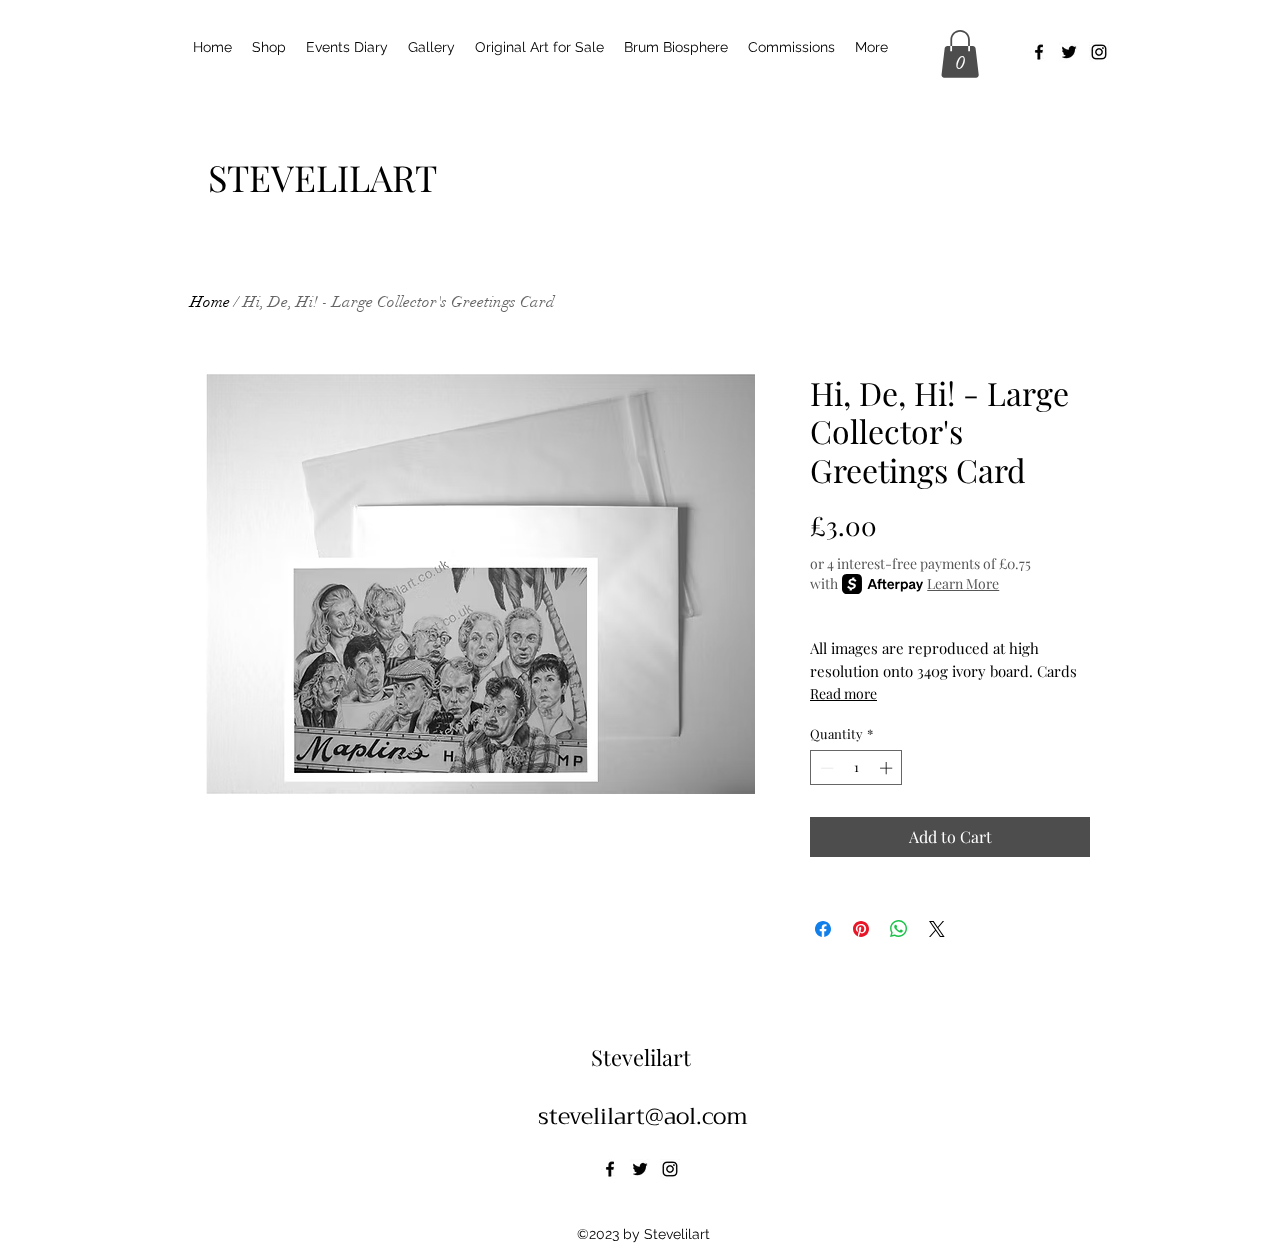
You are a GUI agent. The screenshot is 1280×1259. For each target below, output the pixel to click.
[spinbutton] (856, 768)
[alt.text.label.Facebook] (1039, 52)
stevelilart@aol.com (643, 1116)
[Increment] (888, 768)
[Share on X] (937, 929)
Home (210, 302)
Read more (843, 693)
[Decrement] (825, 768)
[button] (960, 54)
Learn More (963, 583)
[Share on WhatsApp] (899, 929)
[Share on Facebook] (823, 929)
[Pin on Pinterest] (861, 929)
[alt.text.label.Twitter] (1069, 52)
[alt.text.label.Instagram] (1099, 52)
